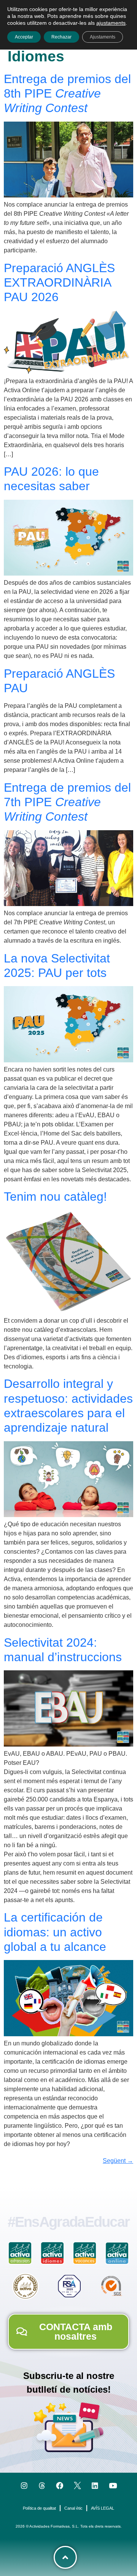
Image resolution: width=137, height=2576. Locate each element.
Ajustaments (103, 37)
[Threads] (42, 2485)
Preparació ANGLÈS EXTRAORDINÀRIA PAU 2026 (59, 283)
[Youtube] (113, 2485)
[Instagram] (24, 2485)
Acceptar (24, 37)
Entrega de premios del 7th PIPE (67, 802)
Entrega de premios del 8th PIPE (67, 94)
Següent (118, 2161)
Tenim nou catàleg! (55, 1197)
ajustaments (111, 23)
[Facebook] (60, 2485)
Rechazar (61, 37)
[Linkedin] (95, 2485)
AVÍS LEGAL (103, 2508)
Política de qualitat (39, 2508)
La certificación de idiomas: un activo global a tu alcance (55, 1932)
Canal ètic (73, 2508)
